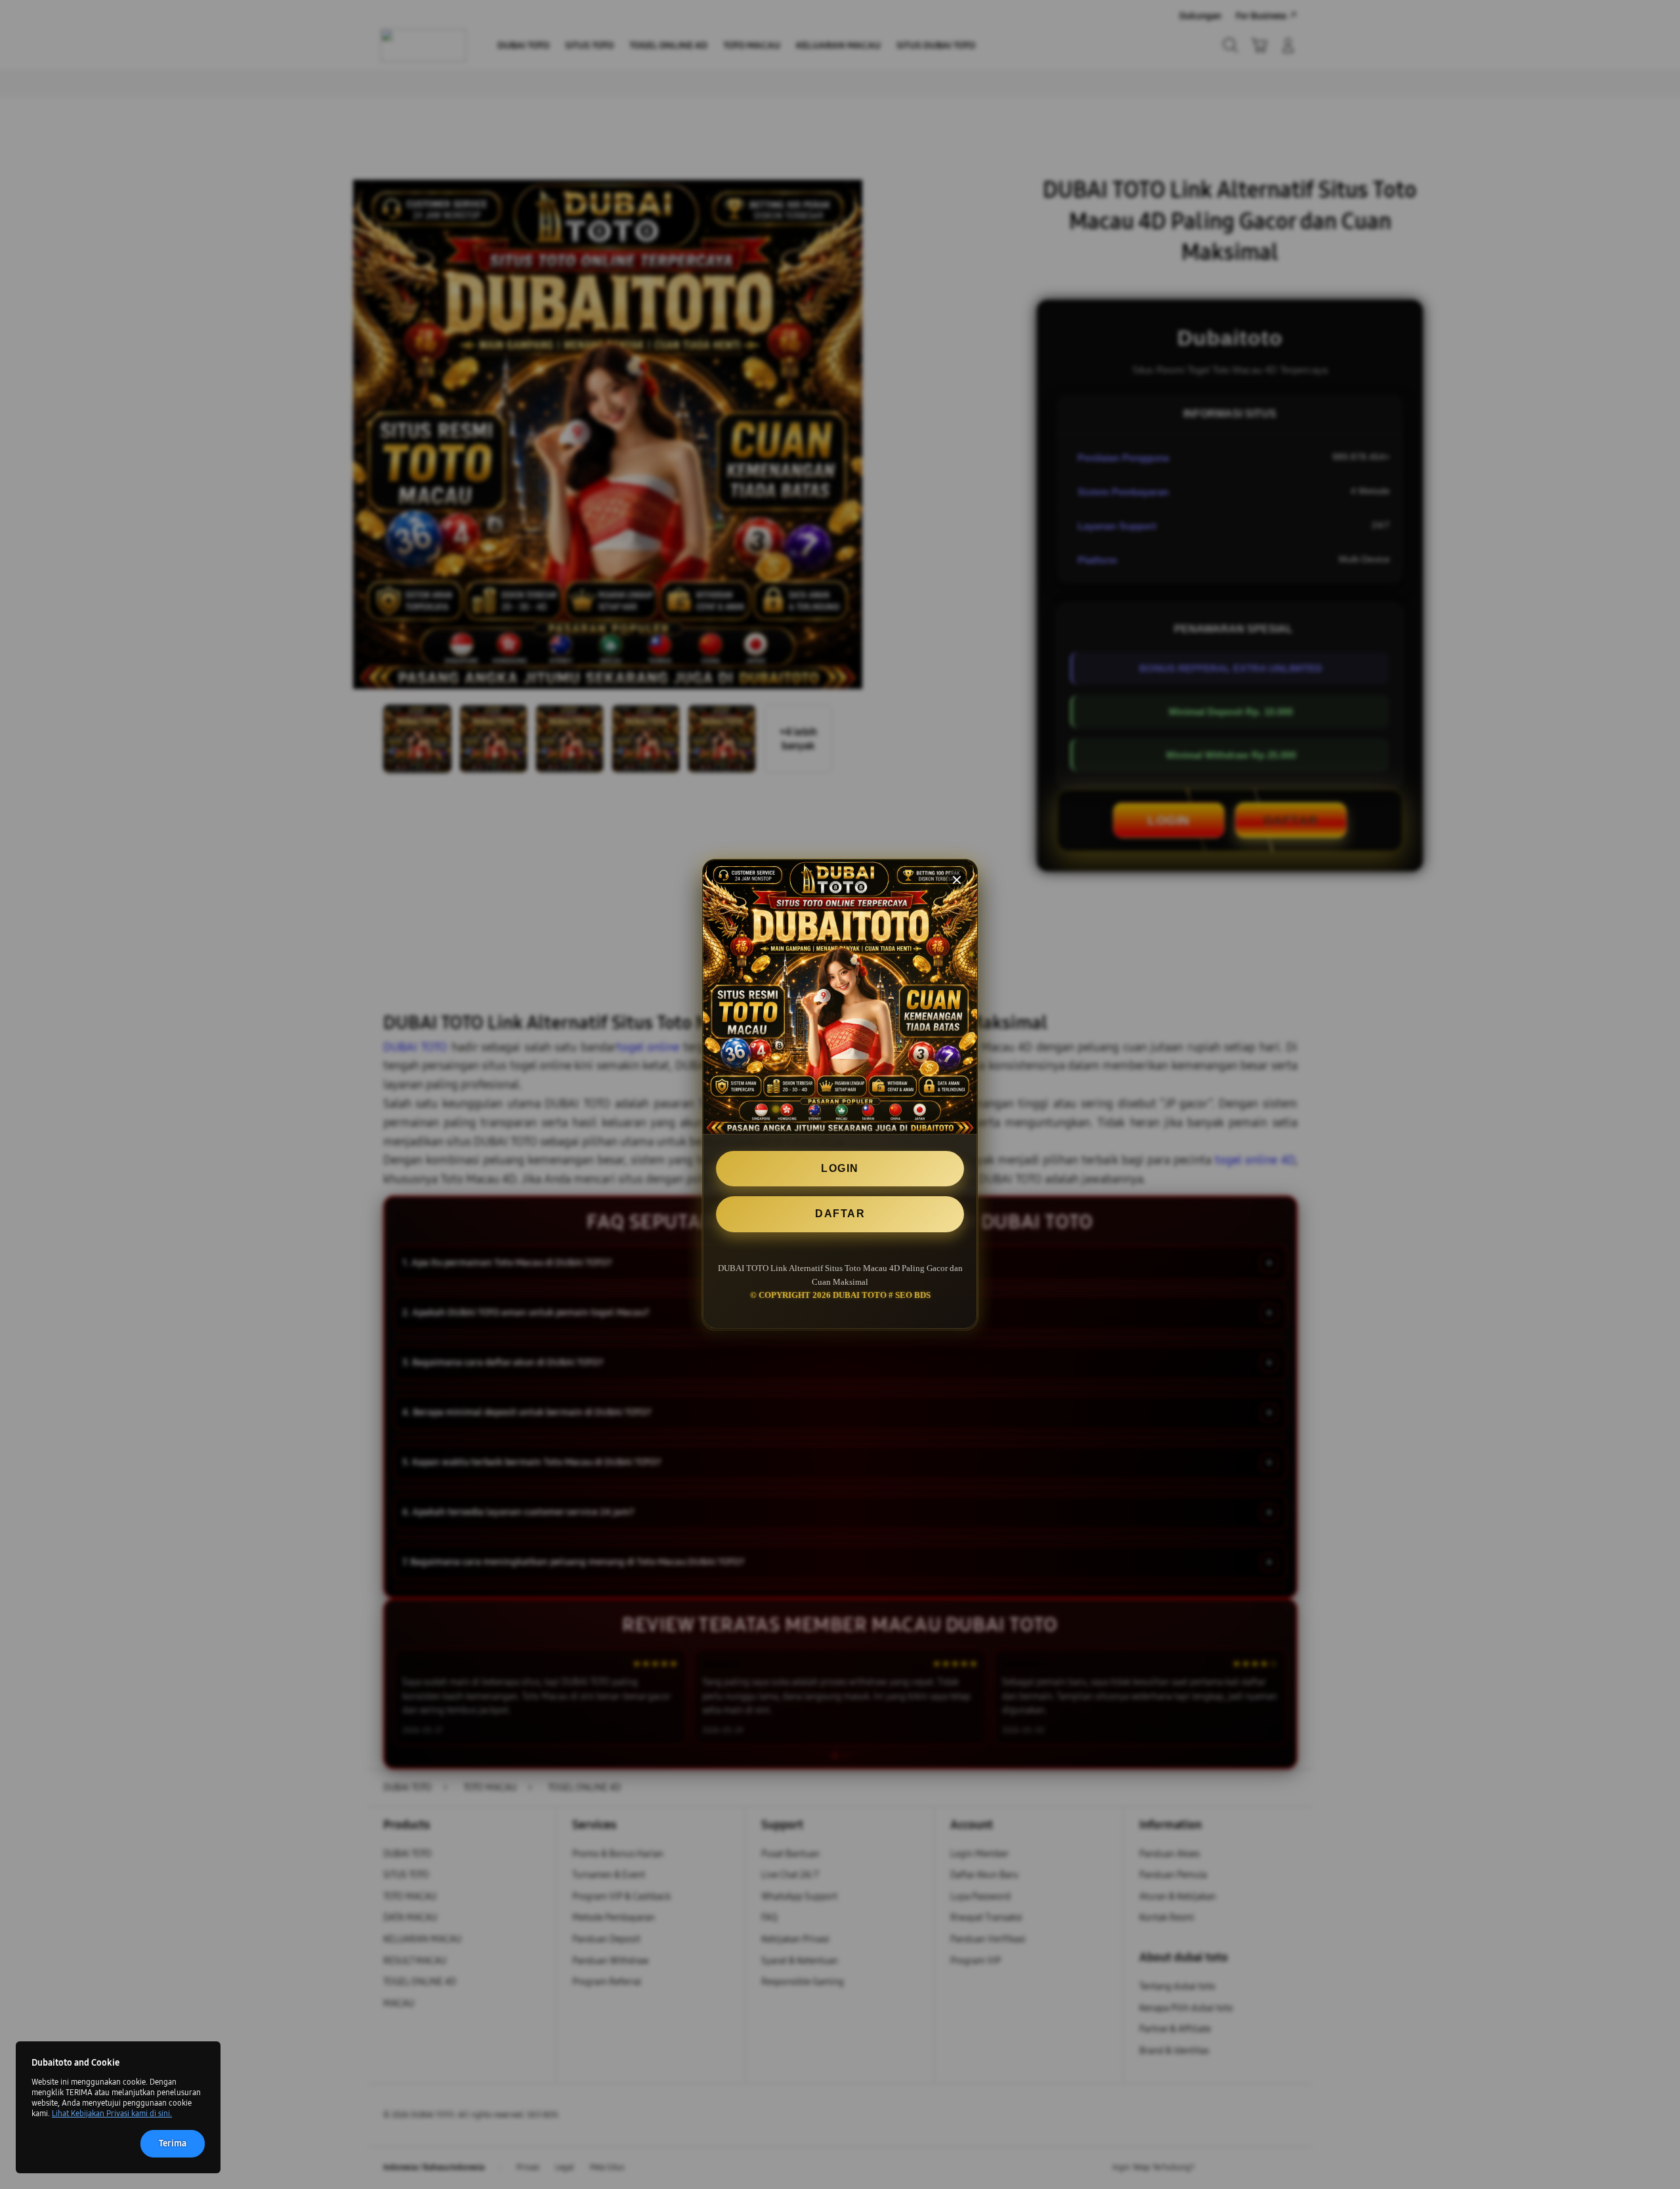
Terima (173, 2143)
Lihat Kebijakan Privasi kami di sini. (112, 2114)
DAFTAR (840, 1214)
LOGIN (840, 1168)
